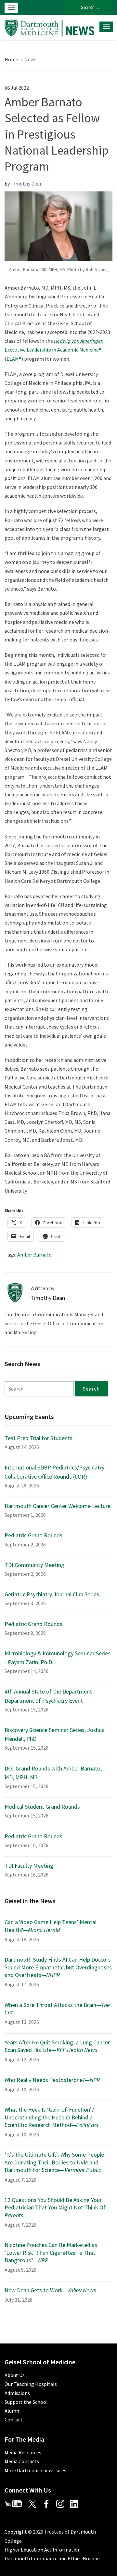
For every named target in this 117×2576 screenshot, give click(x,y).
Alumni (13, 2411)
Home (11, 59)
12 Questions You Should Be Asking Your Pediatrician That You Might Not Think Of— (58, 2207)
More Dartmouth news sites (35, 2470)
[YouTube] (16, 2503)
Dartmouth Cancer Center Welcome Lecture (58, 1506)
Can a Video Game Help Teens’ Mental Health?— (51, 1926)
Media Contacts (22, 2461)
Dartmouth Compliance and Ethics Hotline (52, 2558)
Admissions (17, 2393)
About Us (15, 2375)
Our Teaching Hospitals (31, 2384)
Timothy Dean (27, 184)
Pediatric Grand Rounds (33, 1535)
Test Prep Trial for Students (39, 1438)
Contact (14, 2419)
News (30, 59)
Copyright (16, 2532)
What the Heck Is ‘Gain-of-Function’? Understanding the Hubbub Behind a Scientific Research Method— (52, 2117)
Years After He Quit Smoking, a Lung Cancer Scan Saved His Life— (57, 2046)
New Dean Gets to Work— (50, 2290)
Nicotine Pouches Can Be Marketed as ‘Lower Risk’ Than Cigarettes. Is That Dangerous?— (51, 2252)
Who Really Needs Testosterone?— (52, 2080)
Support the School (26, 2402)
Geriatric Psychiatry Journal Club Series (52, 1594)
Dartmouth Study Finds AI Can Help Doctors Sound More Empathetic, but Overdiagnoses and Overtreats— (58, 1967)
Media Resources (23, 2452)
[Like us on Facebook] (49, 2503)
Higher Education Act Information (43, 2550)
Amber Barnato (34, 1255)
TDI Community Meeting (34, 1565)
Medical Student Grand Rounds (42, 1807)
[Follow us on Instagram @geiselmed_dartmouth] (63, 2503)
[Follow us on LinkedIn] (77, 2503)
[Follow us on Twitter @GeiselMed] (35, 2503)
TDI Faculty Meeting (29, 1866)
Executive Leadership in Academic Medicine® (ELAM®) (54, 350)
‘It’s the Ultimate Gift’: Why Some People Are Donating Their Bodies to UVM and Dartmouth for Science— (54, 2162)
